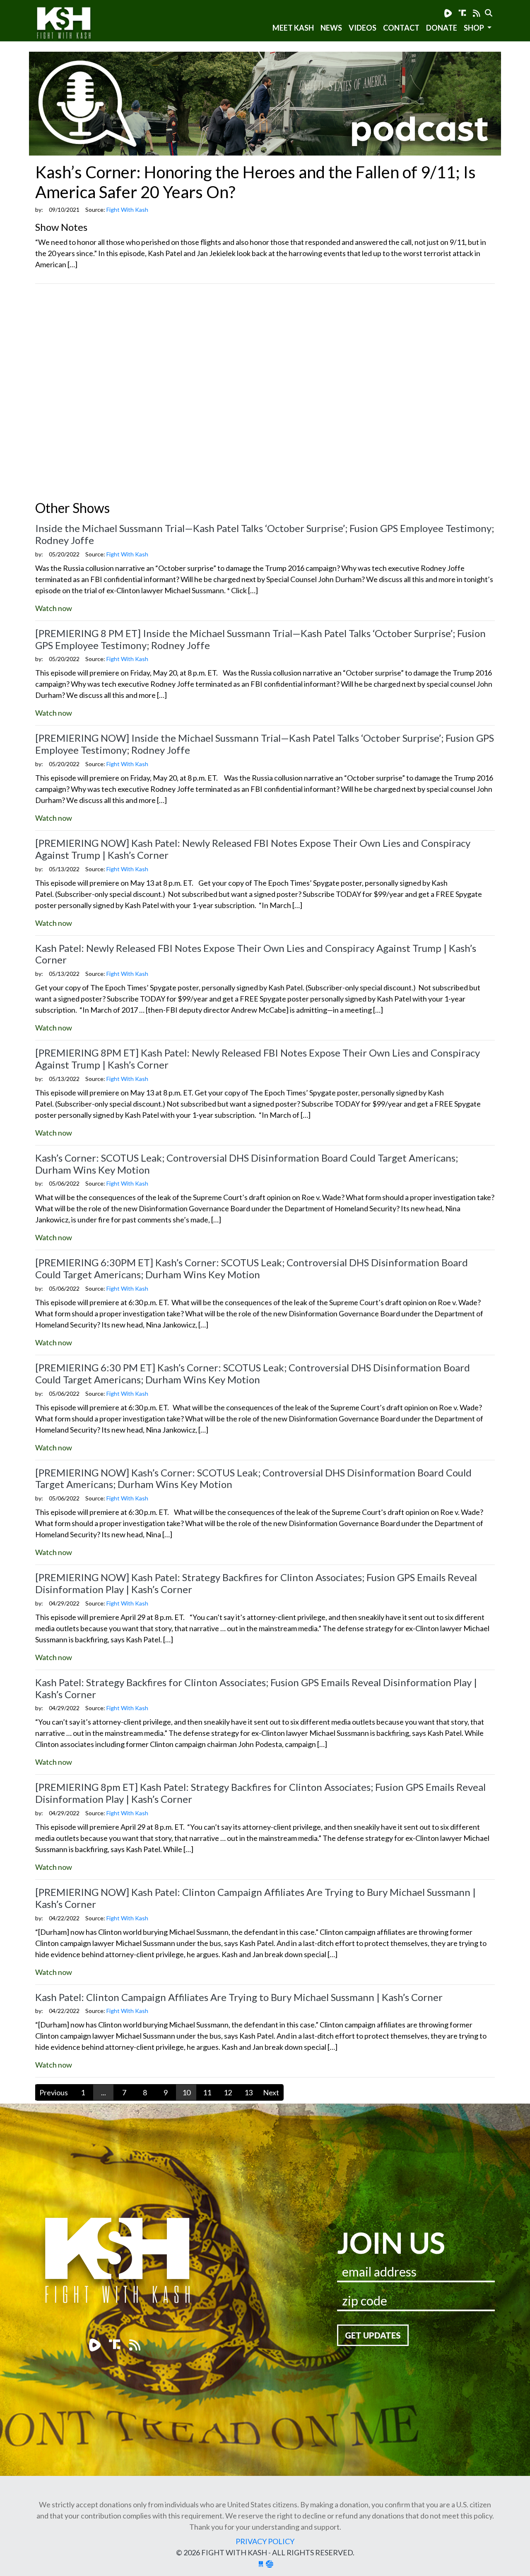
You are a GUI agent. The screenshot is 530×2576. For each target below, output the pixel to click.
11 (207, 2092)
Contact (401, 28)
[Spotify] (463, 13)
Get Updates (373, 2335)
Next (271, 2092)
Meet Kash (293, 28)
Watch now (54, 608)
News (331, 28)
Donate (442, 28)
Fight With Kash (71, 24)
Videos (363, 28)
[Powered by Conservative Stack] (270, 2564)
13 (248, 2092)
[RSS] (477, 13)
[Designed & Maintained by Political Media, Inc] (261, 2564)
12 (228, 2092)
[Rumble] (448, 13)
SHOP (475, 28)
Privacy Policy (265, 2541)
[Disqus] (265, 394)
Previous (54, 2092)
